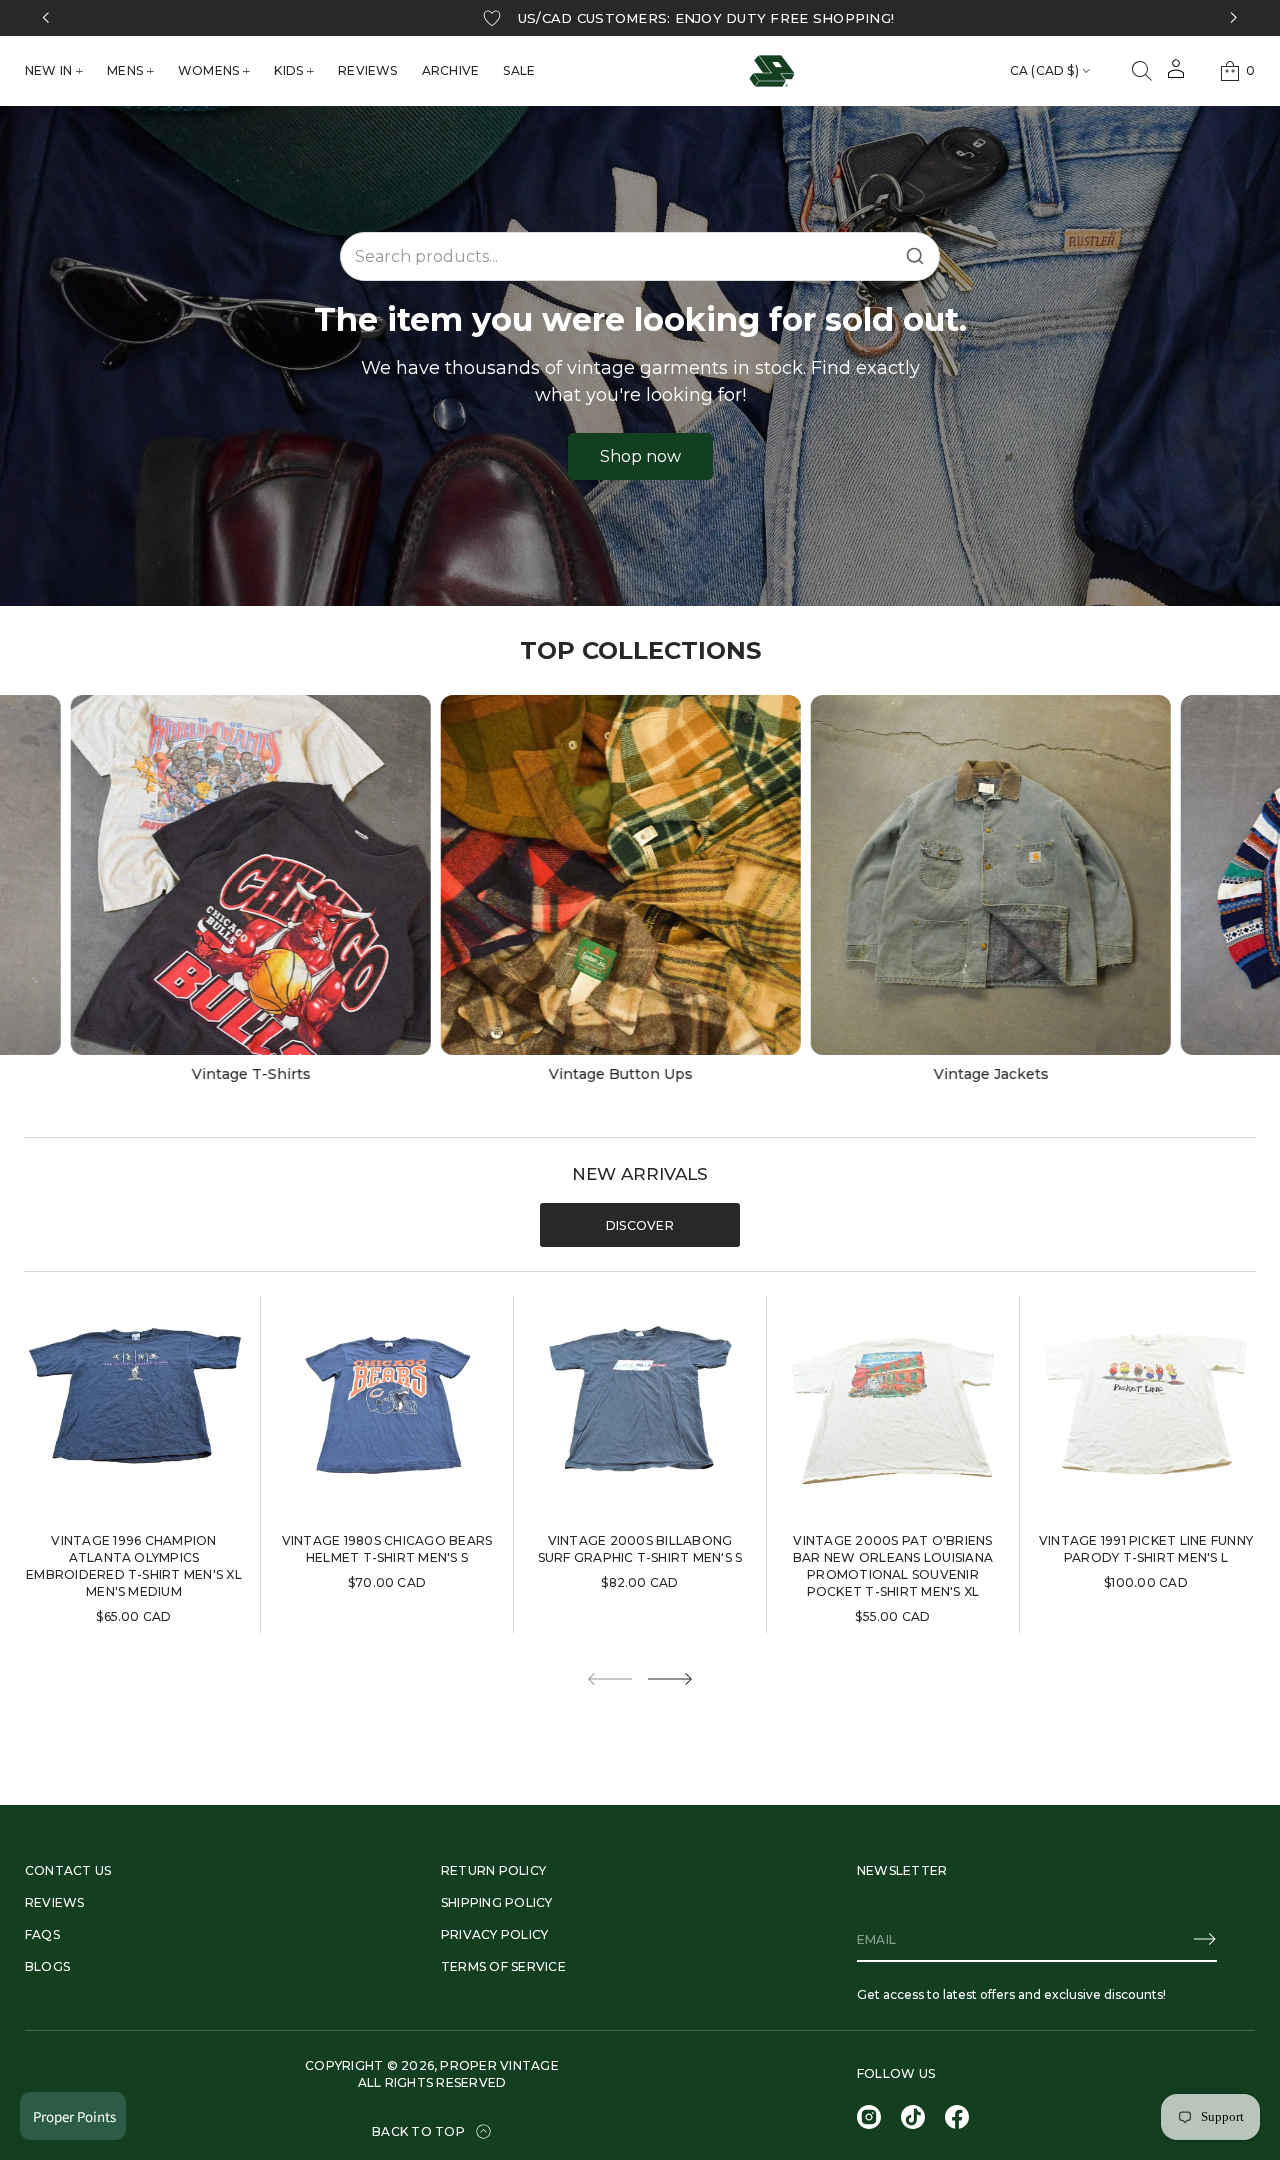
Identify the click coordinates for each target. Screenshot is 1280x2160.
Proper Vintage (499, 2065)
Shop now (640, 456)
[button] (1142, 71)
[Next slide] (670, 1679)
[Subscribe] (1205, 1939)
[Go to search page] (1142, 71)
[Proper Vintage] (772, 71)
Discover (640, 1225)
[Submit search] (915, 256)
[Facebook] (957, 2117)
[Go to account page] (1176, 75)
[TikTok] (913, 2117)
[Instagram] (869, 2117)
